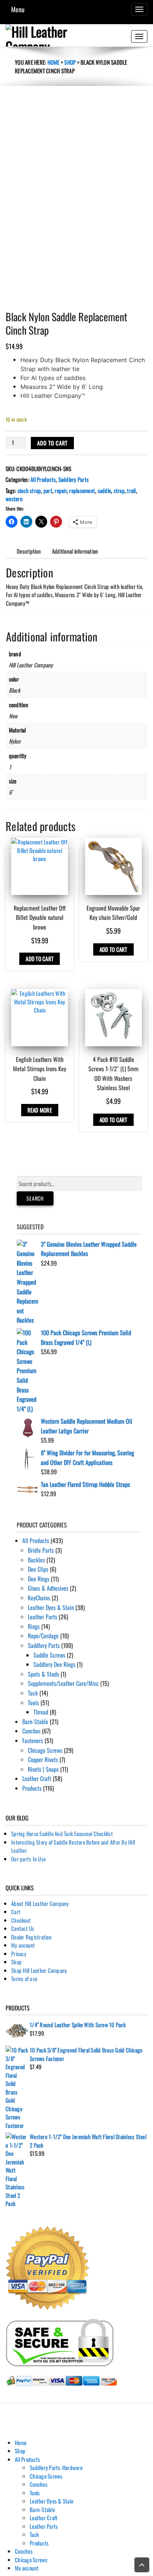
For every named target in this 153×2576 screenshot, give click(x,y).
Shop (70, 62)
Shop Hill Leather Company (39, 1970)
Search (35, 1198)
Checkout (21, 1920)
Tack (33, 1693)
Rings (34, 1626)
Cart (16, 1912)
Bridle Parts (41, 1550)
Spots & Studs (43, 1674)
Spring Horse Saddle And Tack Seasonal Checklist (62, 1833)
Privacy (19, 1954)
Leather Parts (43, 1617)
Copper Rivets (43, 1759)
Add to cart (52, 443)
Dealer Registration (31, 1937)
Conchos (31, 1731)
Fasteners (33, 1741)
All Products (43, 479)
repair (61, 490)
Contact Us (23, 1928)
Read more (40, 1110)
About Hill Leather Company (40, 1903)
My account (23, 1945)
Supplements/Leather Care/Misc (63, 1683)
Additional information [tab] (75, 551)
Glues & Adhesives (48, 1588)
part (48, 490)
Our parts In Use (28, 1859)
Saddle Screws (49, 1655)
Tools (33, 1703)
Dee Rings (39, 1579)
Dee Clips (38, 1569)
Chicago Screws (45, 1750)
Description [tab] (29, 551)
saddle (105, 490)
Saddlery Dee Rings (54, 1664)
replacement (82, 490)
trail (131, 490)
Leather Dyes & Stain (51, 1607)
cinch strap (29, 490)
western (14, 499)
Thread (41, 1712)
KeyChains (39, 1598)
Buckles (36, 1560)
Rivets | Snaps (43, 1769)
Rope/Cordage (43, 1636)
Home (54, 62)
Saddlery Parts (74, 479)
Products (32, 1788)
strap (119, 490)
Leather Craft (37, 1778)
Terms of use (24, 1978)
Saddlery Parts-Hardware (56, 2467)
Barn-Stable (35, 1722)
